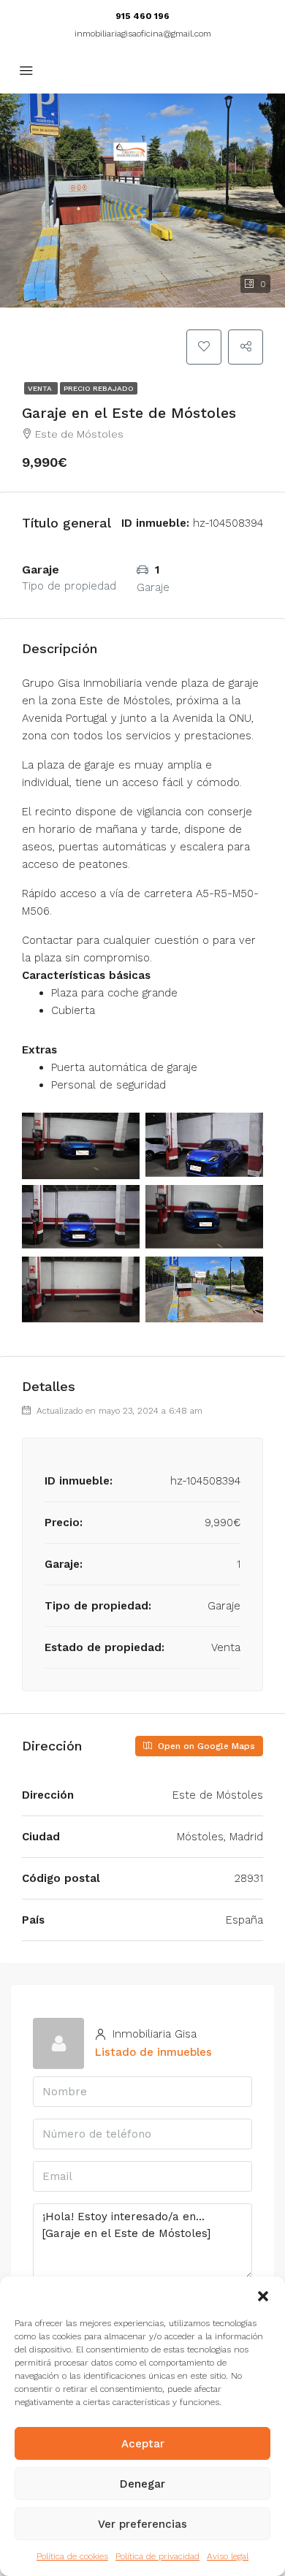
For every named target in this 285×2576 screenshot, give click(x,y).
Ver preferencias (142, 2524)
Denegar (142, 2484)
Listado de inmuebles (153, 2052)
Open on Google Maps (205, 1746)
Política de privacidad (157, 2556)
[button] (263, 2295)
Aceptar (143, 2444)
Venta (41, 388)
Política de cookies (72, 2556)
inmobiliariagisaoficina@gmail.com (143, 34)
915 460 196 (142, 16)
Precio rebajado (99, 388)
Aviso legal (228, 2556)
